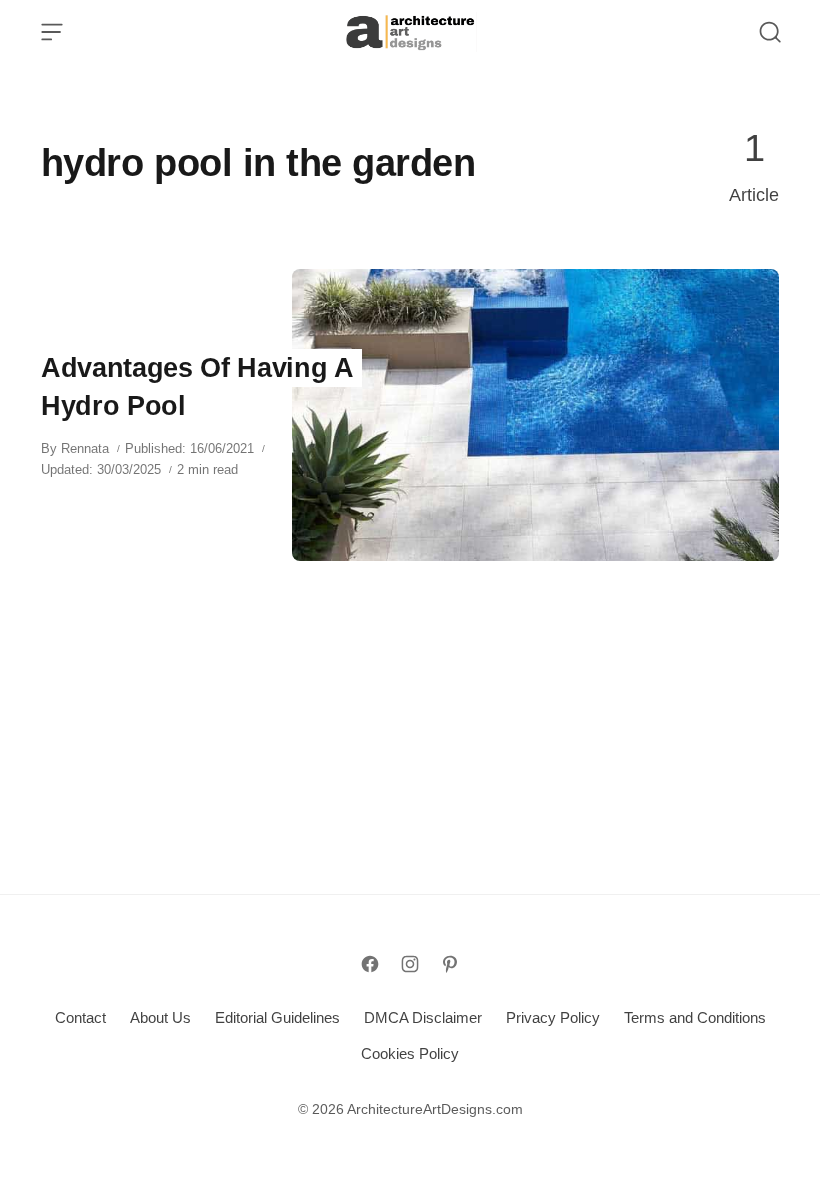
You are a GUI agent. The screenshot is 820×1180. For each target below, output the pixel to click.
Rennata (85, 448)
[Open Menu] (52, 32)
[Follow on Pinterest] (450, 964)
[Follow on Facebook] (370, 964)
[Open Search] (770, 32)
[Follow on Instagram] (410, 964)
